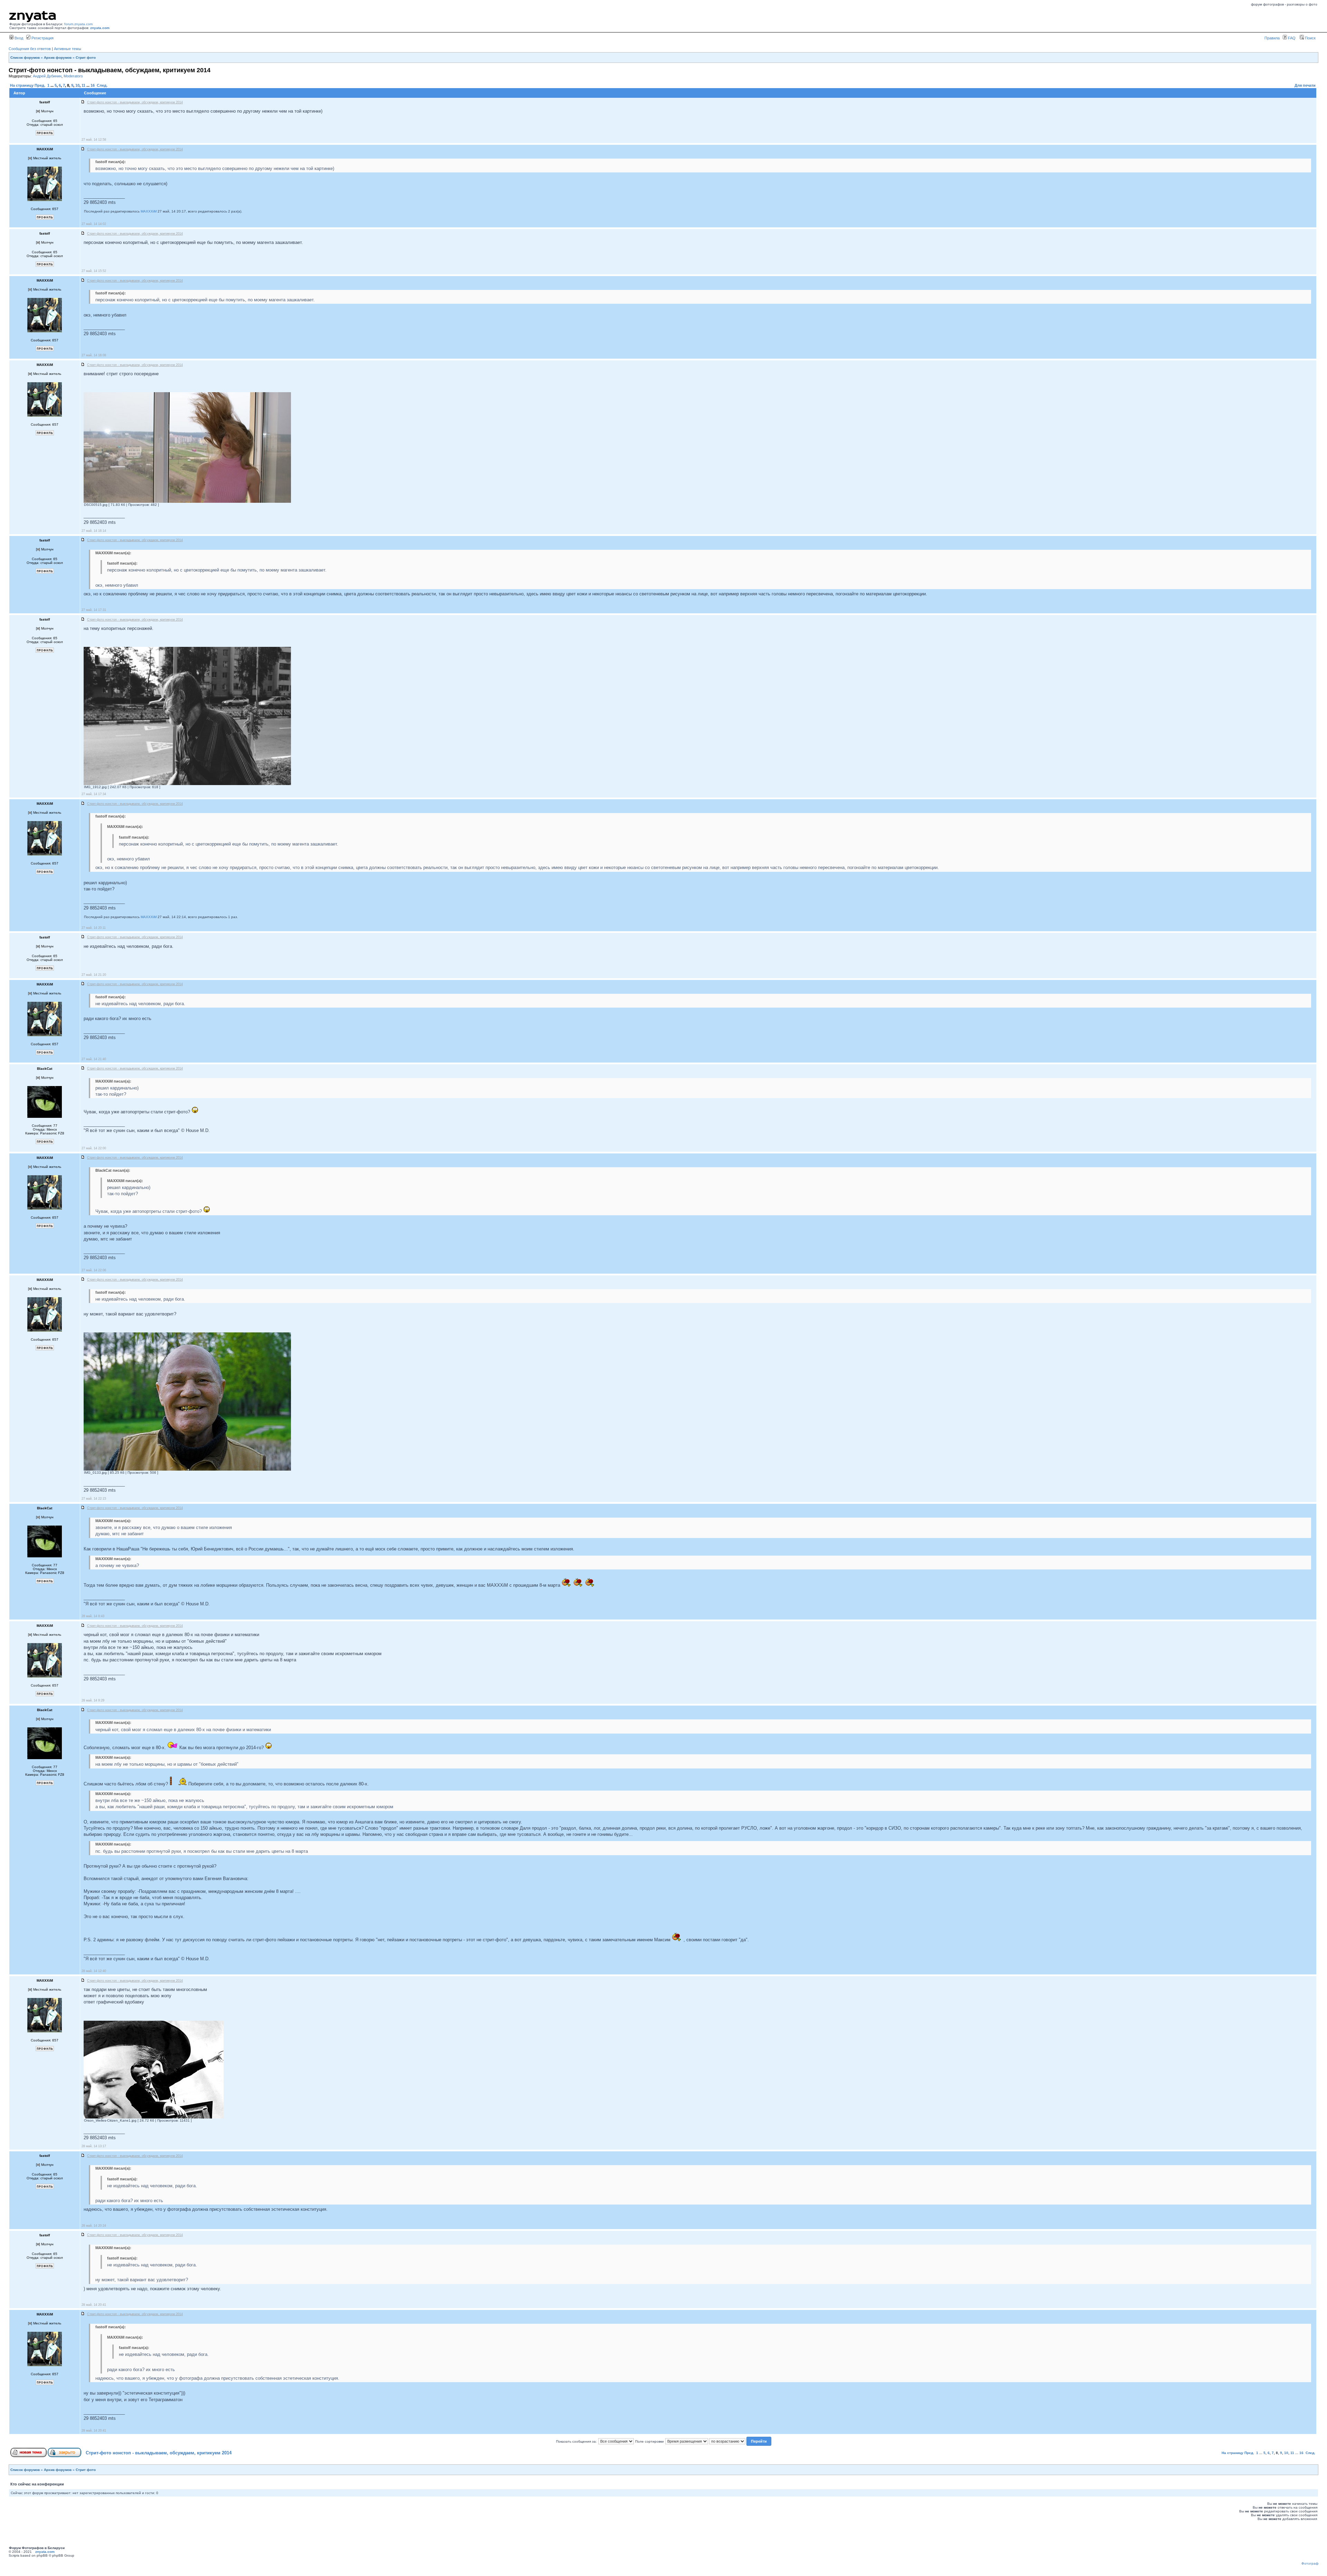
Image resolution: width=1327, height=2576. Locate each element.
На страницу (22, 85)
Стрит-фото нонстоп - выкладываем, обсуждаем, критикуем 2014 (159, 2453)
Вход (18, 38)
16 (93, 85)
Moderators (73, 76)
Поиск (1310, 38)
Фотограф (1310, 2563)
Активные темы (68, 49)
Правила (1272, 38)
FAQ (1291, 38)
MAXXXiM (149, 211)
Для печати (1305, 85)
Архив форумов (58, 58)
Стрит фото (86, 58)
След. (102, 85)
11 (83, 85)
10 (77, 85)
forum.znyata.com (78, 24)
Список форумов (25, 58)
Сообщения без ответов (30, 49)
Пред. (40, 85)
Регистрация (42, 38)
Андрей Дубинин (47, 76)
